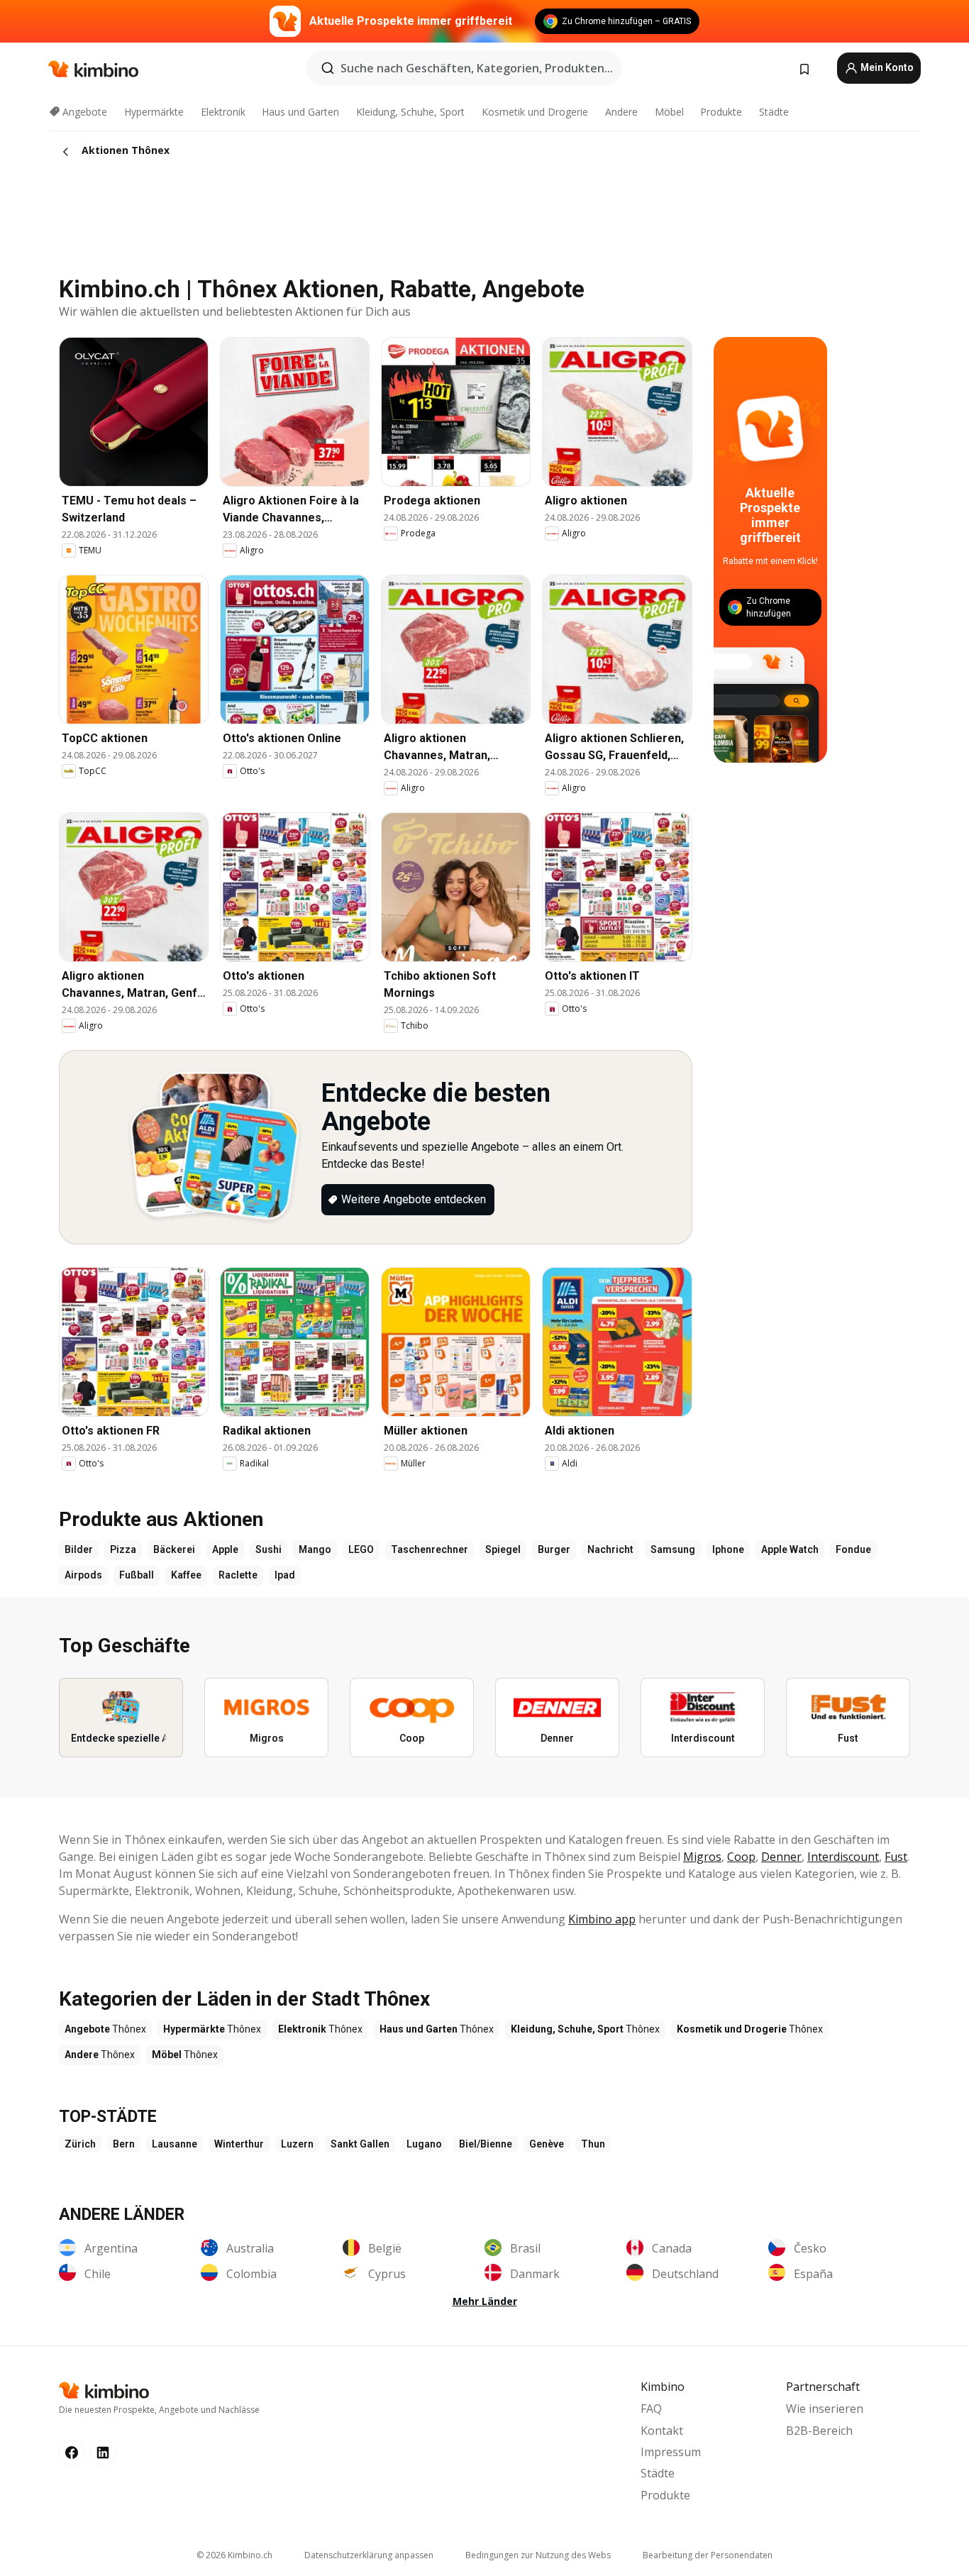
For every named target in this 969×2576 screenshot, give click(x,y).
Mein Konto (886, 67)
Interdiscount (843, 1857)
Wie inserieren (825, 2409)
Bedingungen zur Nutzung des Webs (538, 2555)
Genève (547, 2144)
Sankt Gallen (360, 2144)
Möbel (669, 112)
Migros (702, 1857)
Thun (593, 2144)
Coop (741, 1857)
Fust (896, 1857)
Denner (781, 1857)
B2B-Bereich (819, 2431)
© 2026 (234, 2555)
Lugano (424, 2144)
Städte (774, 112)
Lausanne (175, 2144)
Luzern (297, 2144)
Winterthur (239, 2144)
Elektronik (223, 112)
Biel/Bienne (486, 2144)
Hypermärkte (154, 112)
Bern (124, 2144)
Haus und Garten (300, 112)
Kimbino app (602, 1919)
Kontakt (662, 2431)
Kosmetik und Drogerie (535, 112)
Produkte (721, 112)
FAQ (651, 2409)
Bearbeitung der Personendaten (708, 2555)
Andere (621, 112)
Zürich (80, 2144)
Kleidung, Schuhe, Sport (410, 112)
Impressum (671, 2452)
